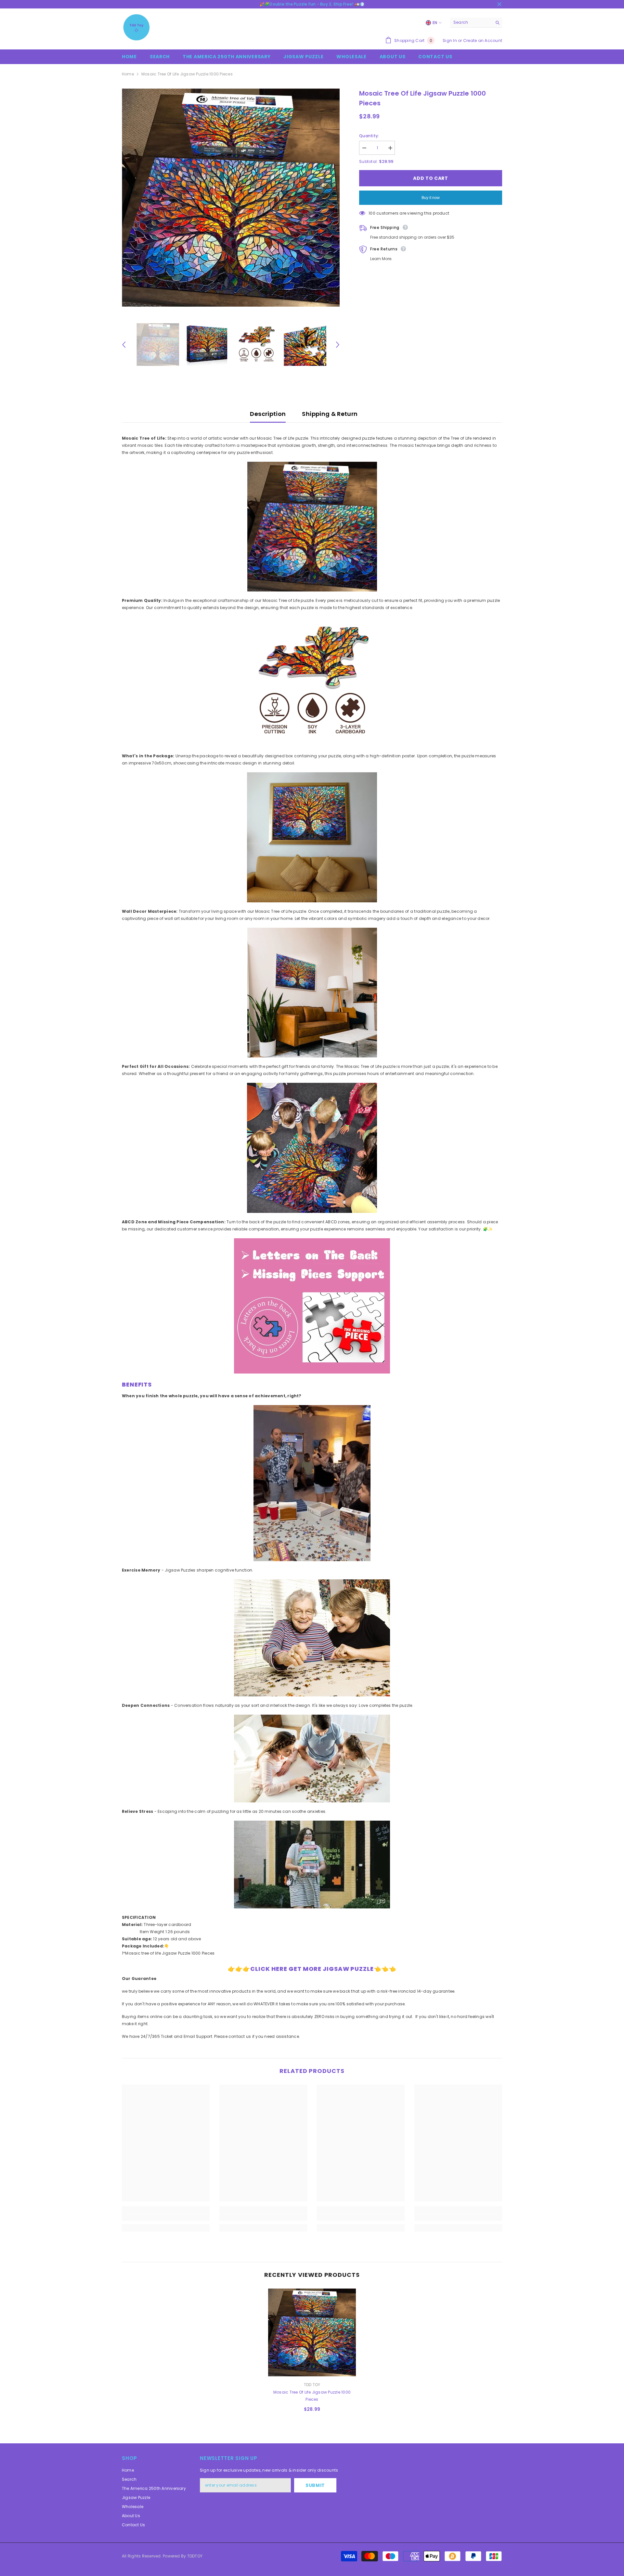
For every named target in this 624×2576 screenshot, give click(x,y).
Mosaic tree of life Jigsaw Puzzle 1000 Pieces (312, 2396)
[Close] (619, 2539)
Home (128, 74)
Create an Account (483, 40)
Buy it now (431, 198)
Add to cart (431, 178)
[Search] (476, 23)
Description (268, 414)
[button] (124, 345)
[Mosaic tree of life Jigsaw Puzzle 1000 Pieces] (312, 2332)
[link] (166, 2217)
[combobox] (471, 22)
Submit (315, 2485)
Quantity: (369, 136)
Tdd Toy (312, 2385)
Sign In (450, 40)
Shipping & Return (330, 414)
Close (499, 4)
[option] (231, 198)
